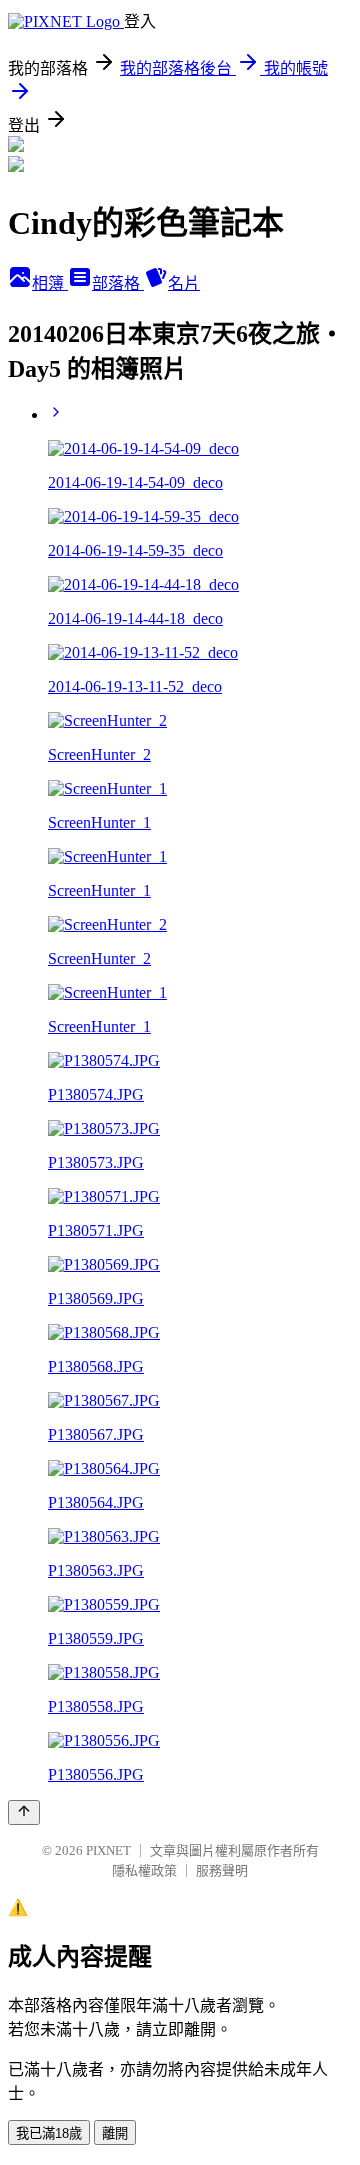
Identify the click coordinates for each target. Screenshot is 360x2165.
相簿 (50, 283)
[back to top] (24, 1812)
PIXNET (108, 1850)
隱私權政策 (144, 1870)
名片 (184, 283)
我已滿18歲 (49, 2133)
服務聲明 (222, 1870)
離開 (115, 2133)
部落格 (118, 283)
